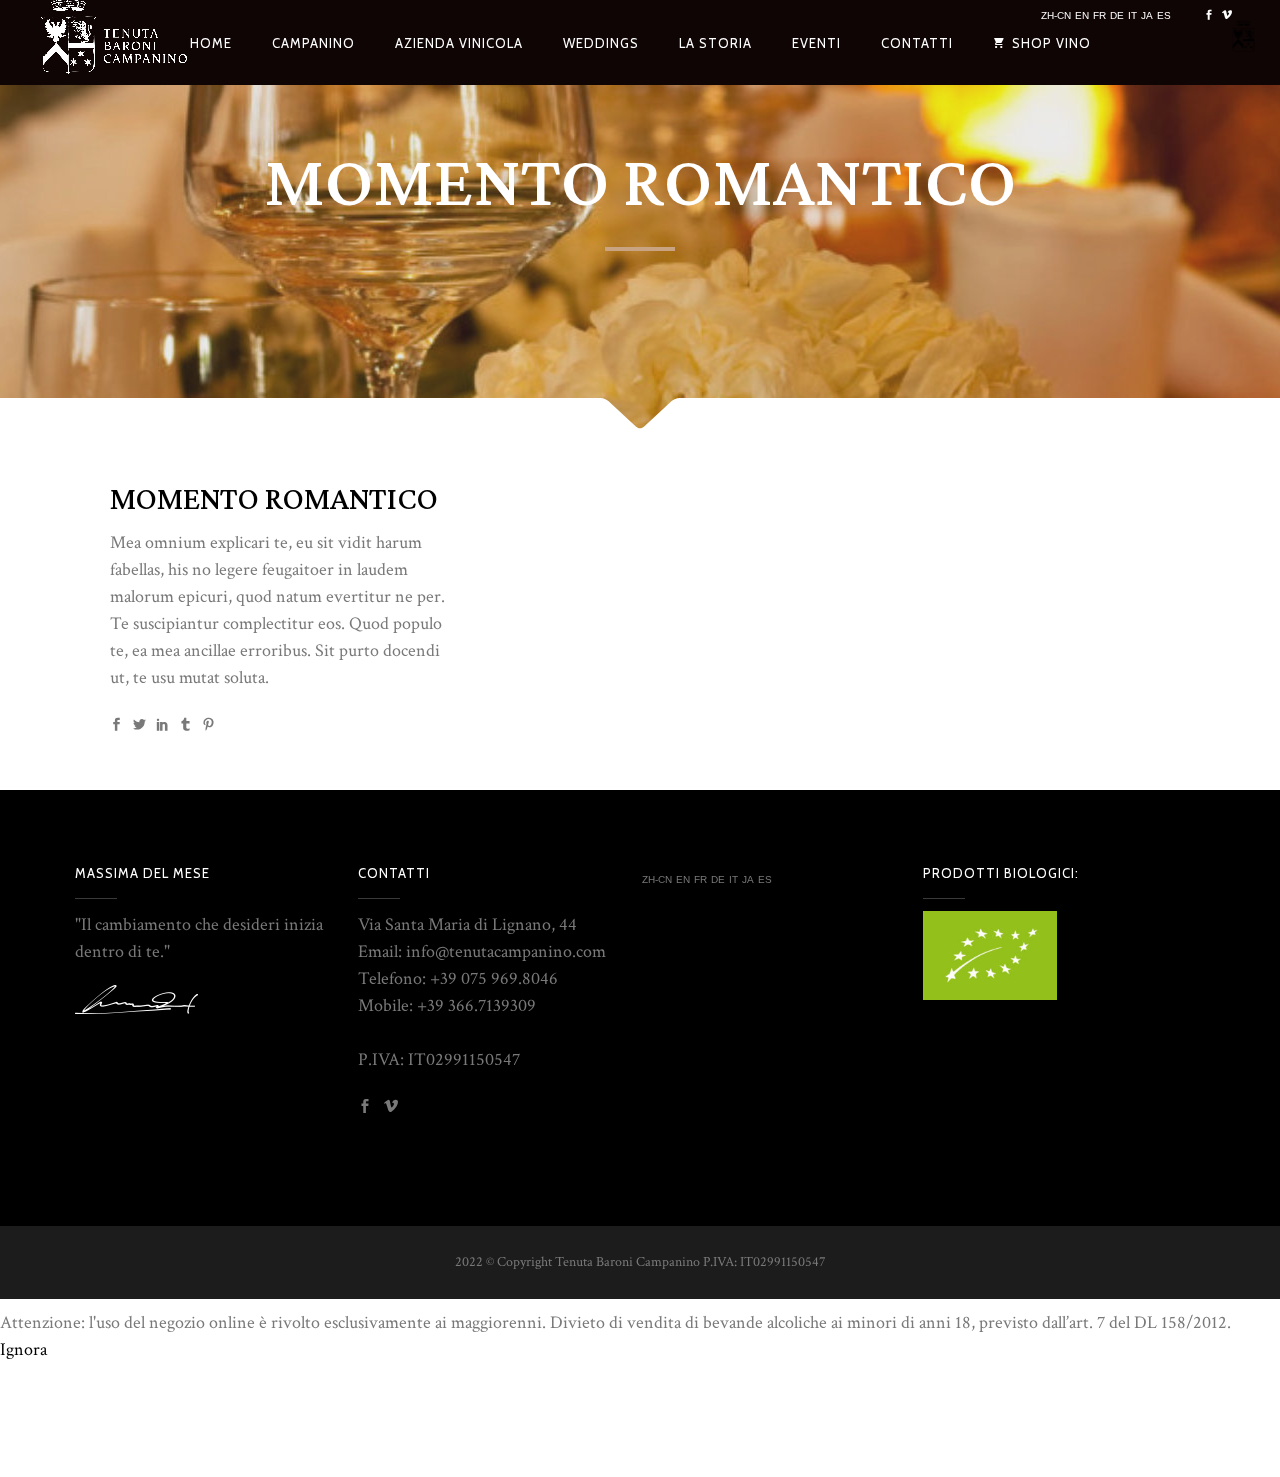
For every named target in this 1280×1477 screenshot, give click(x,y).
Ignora (23, 1349)
